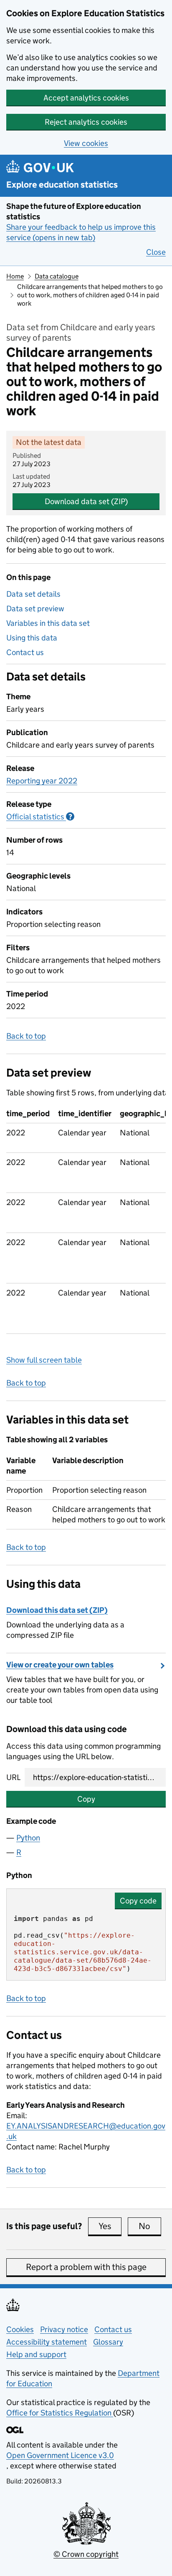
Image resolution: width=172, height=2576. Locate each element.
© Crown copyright (86, 2554)
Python (28, 1838)
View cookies (86, 143)
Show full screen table (44, 1360)
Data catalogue (57, 276)
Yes (110, 2226)
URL (13, 1777)
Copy (86, 1799)
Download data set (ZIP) (86, 501)
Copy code (138, 1901)
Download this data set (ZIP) (57, 1610)
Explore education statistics (62, 185)
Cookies (20, 2329)
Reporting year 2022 (42, 781)
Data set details (33, 594)
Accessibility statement (47, 2342)
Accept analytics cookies (86, 98)
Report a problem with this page (86, 2267)
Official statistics (40, 817)
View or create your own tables (60, 1665)
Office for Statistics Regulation (60, 2413)
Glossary (108, 2342)
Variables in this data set (48, 623)
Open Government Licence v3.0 (60, 2455)
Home (15, 276)
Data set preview (35, 609)
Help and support (36, 2354)
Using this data (32, 638)
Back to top (26, 1036)
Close (156, 252)
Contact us (25, 652)
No (150, 2226)
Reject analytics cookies (86, 122)
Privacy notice (64, 2329)
